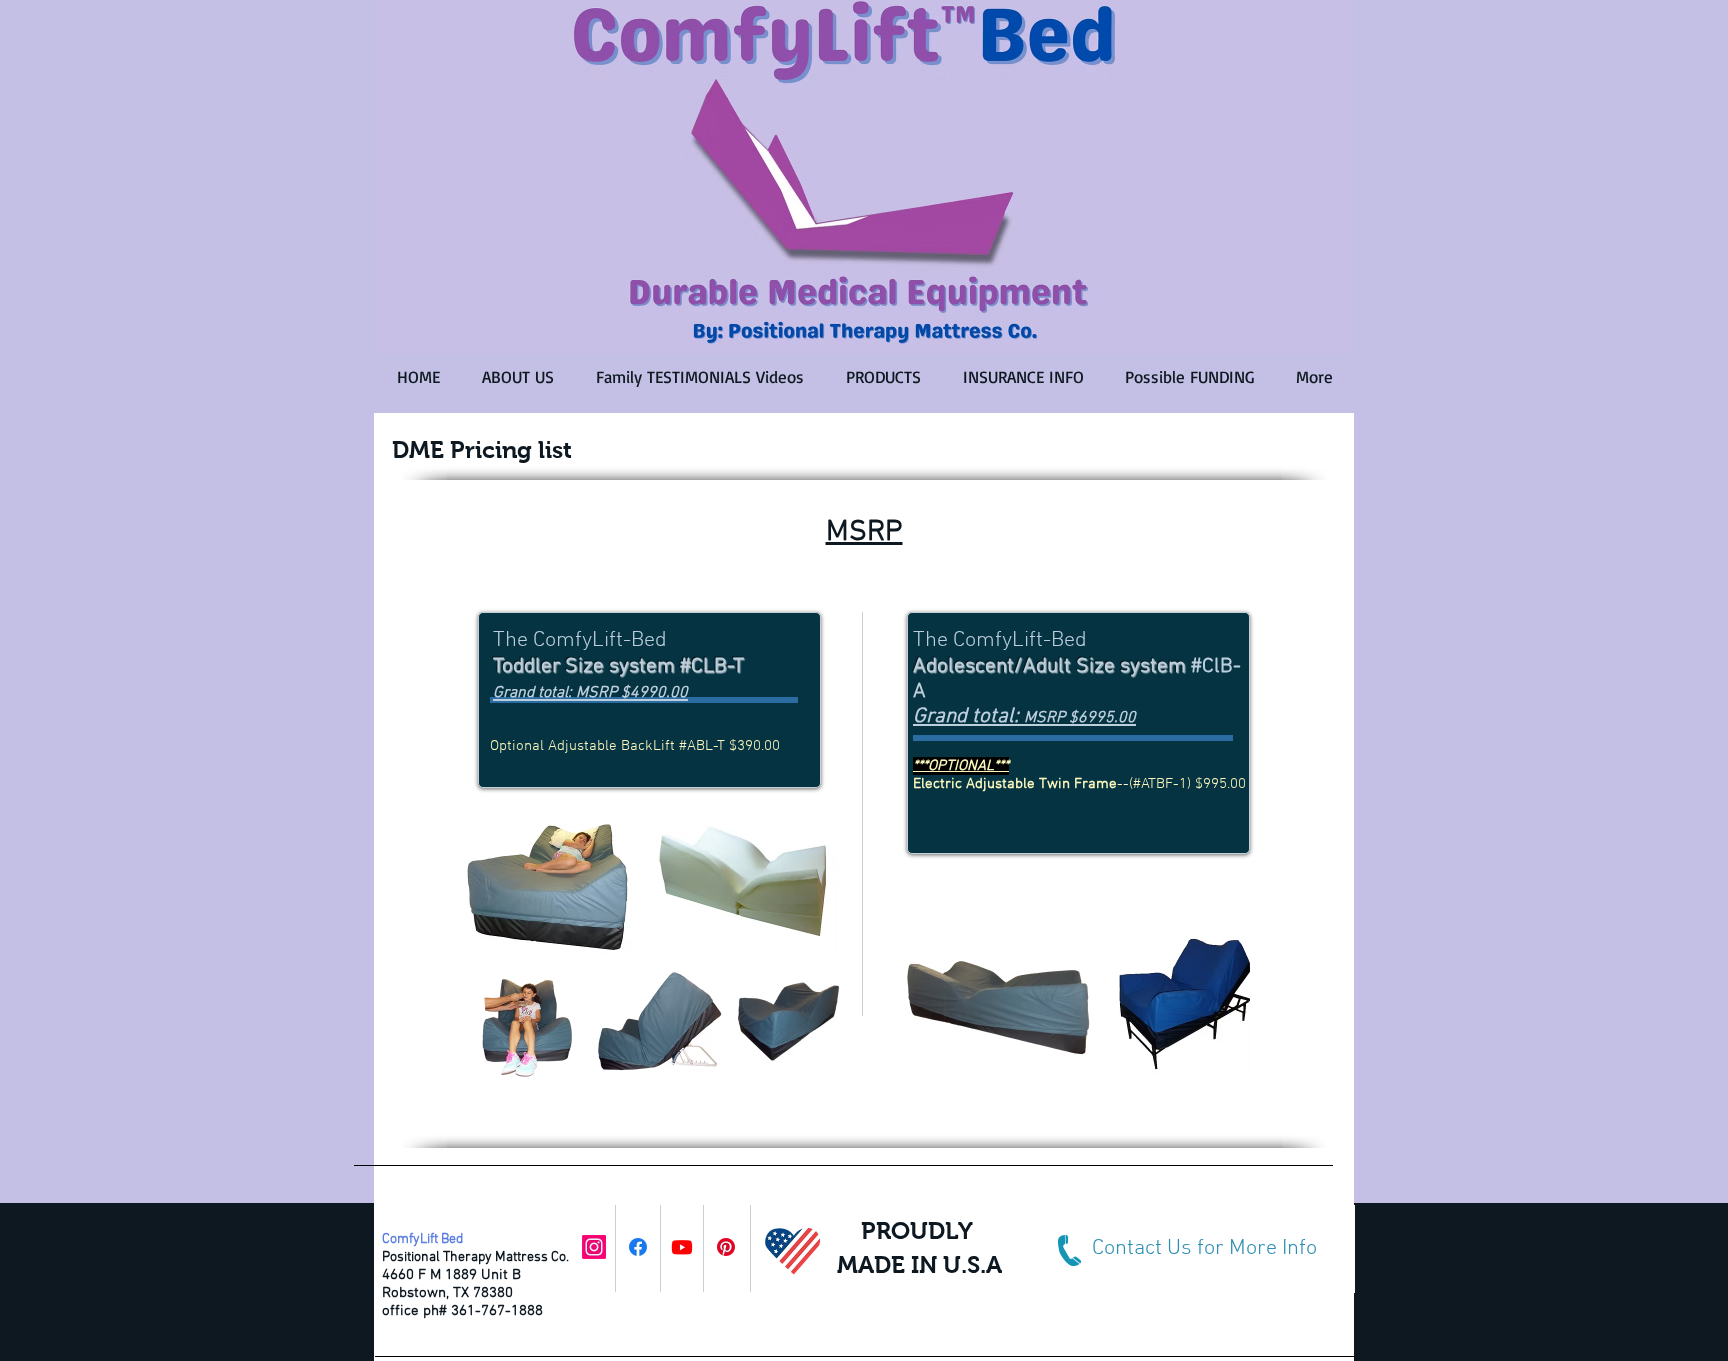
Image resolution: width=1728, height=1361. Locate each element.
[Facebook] (638, 1247)
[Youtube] (682, 1247)
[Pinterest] (726, 1247)
